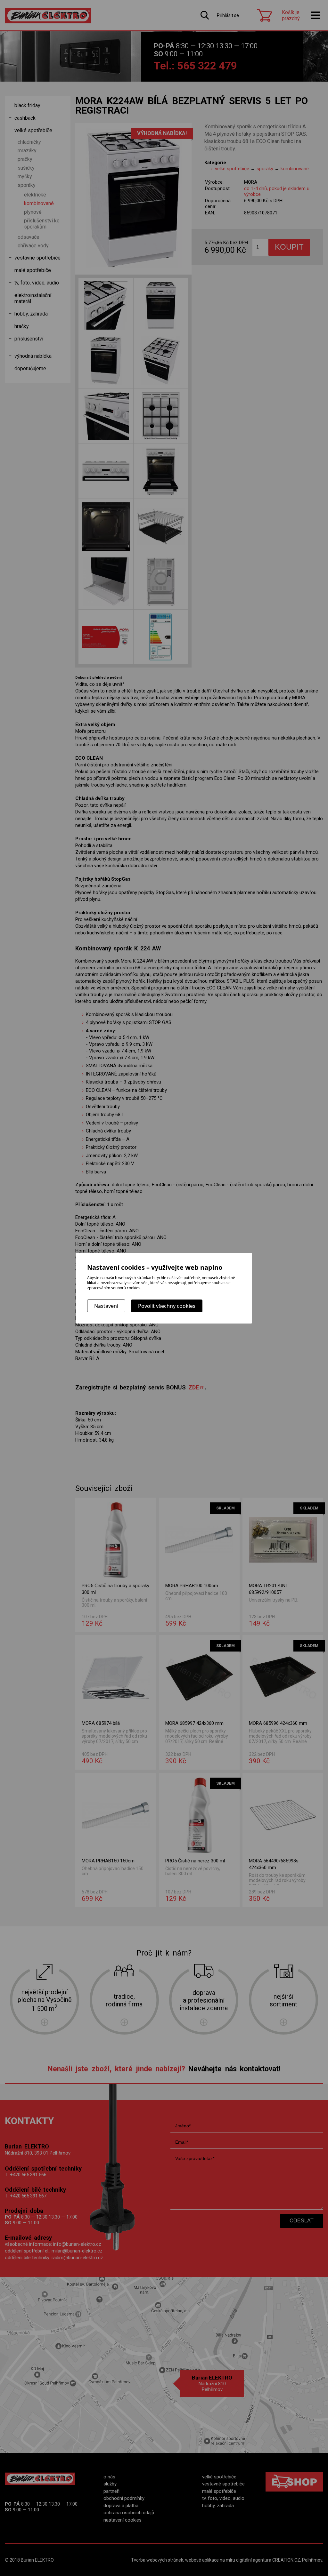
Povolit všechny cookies (167, 1306)
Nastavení (106, 1306)
